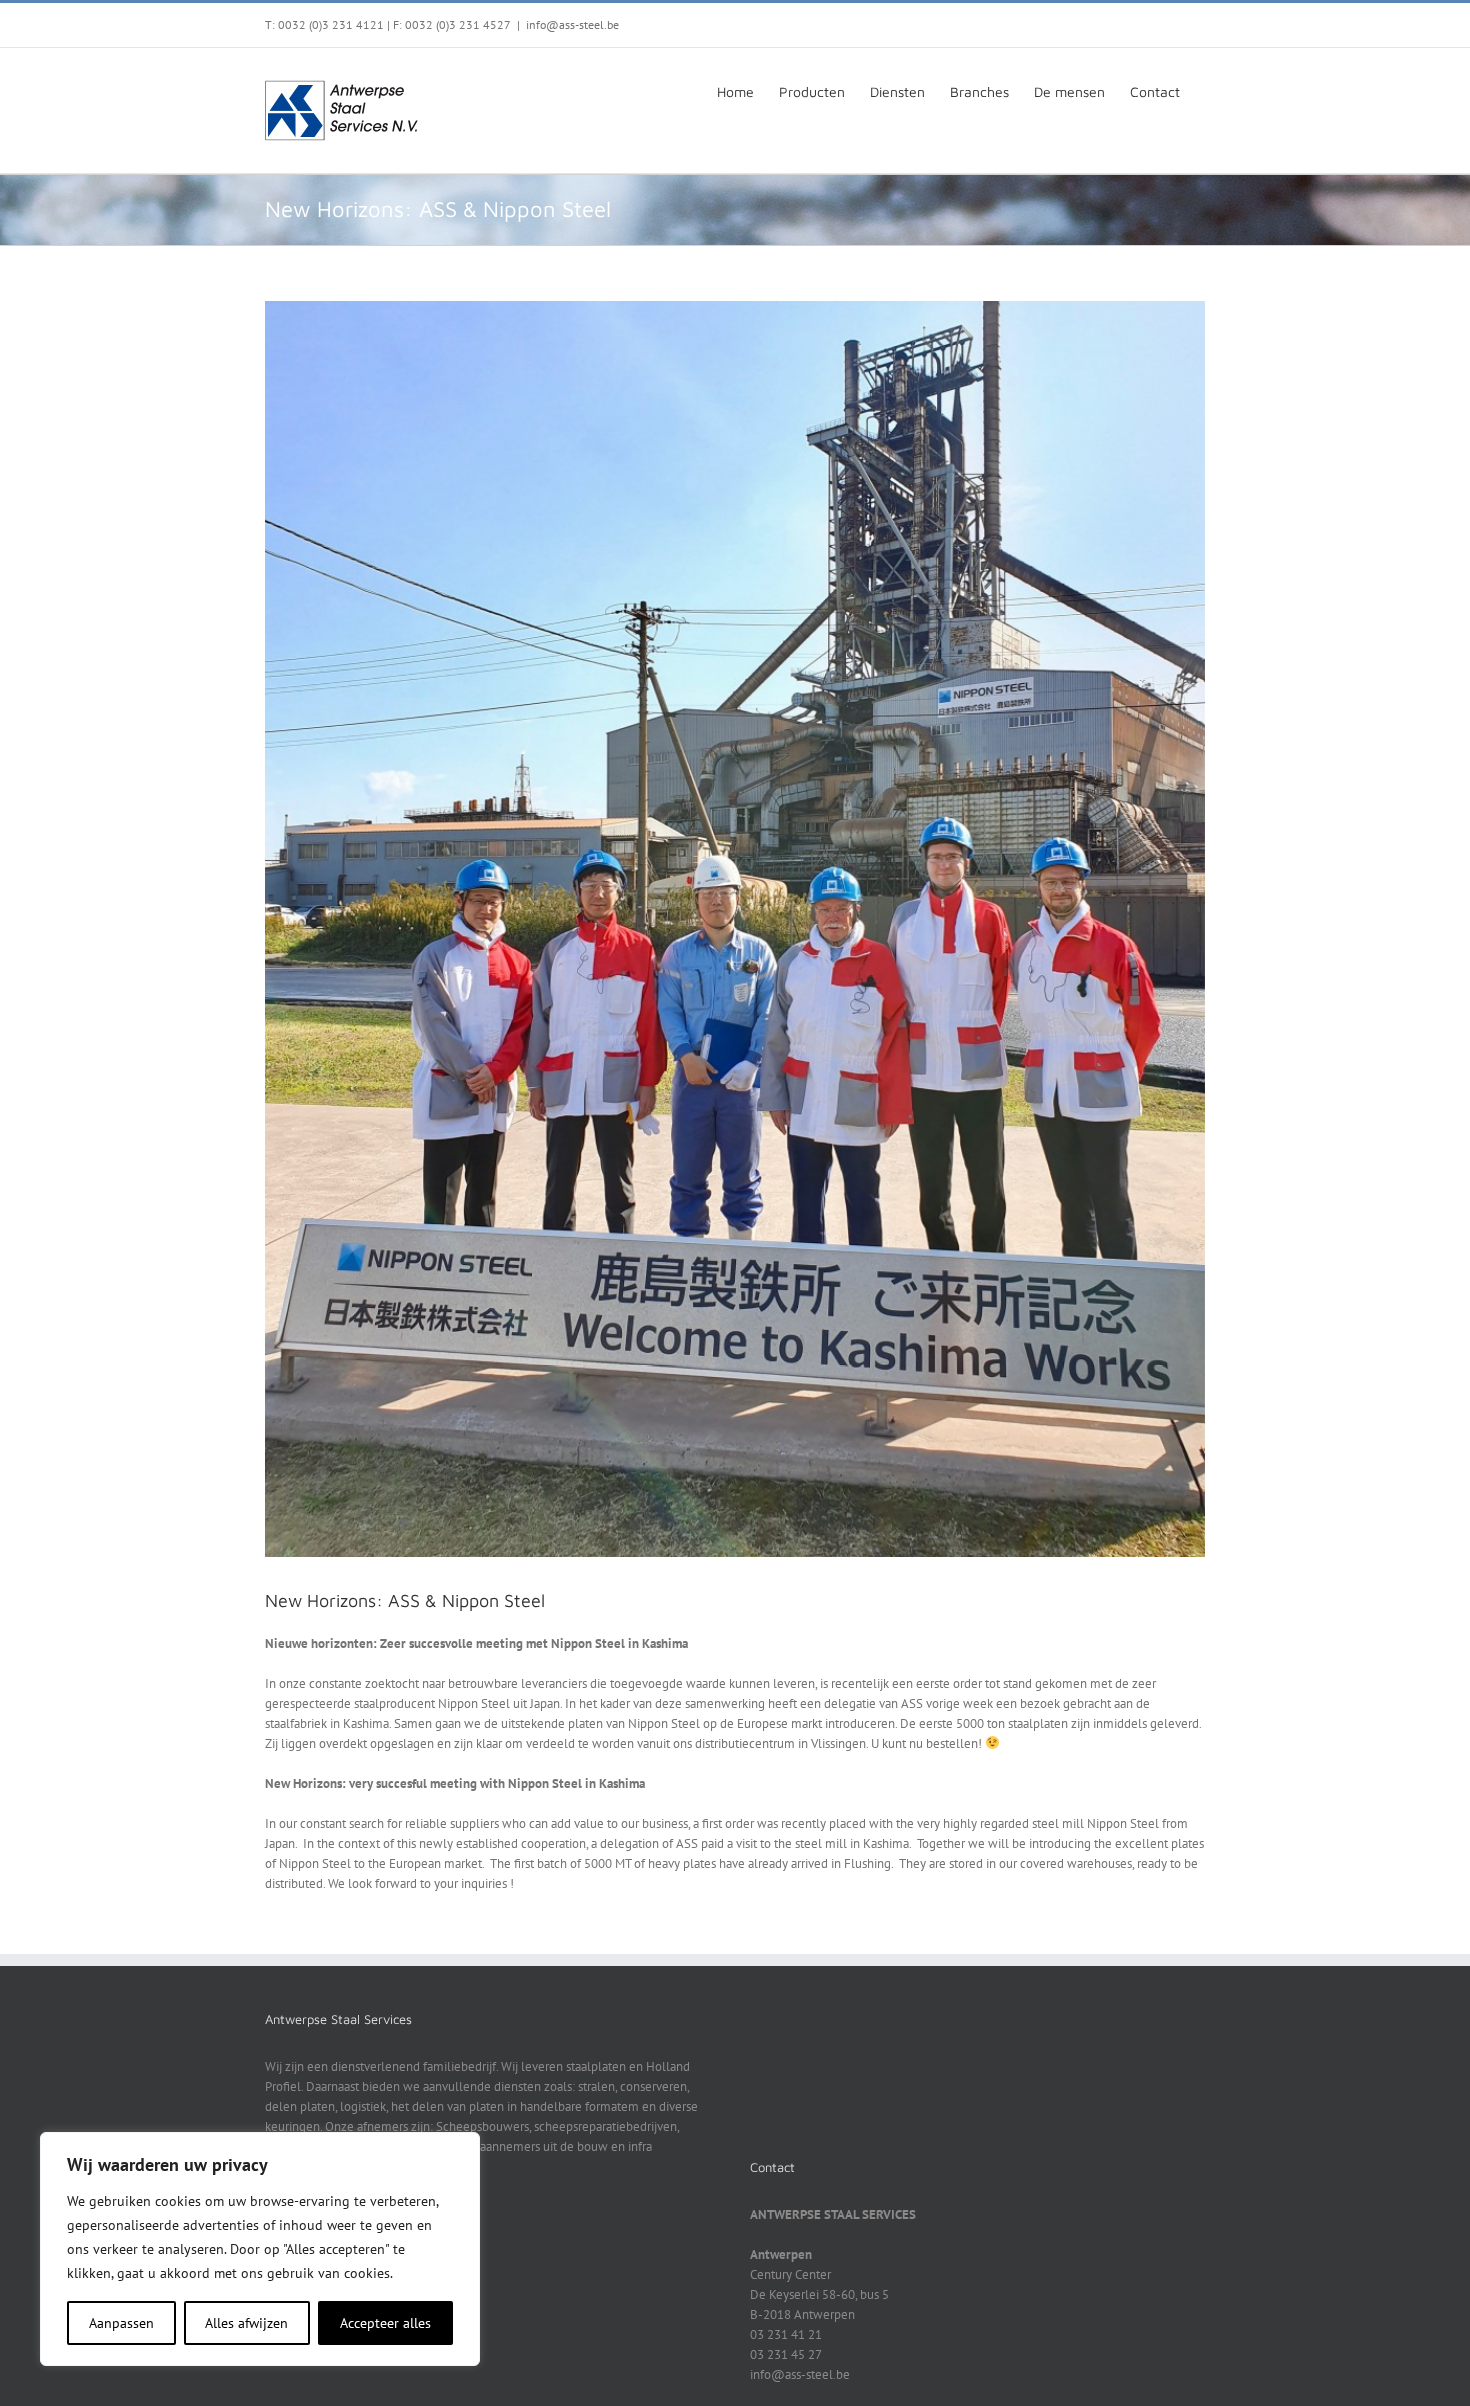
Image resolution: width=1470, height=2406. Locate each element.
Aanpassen (121, 2323)
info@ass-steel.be (572, 24)
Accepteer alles (385, 2323)
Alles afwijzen (246, 2323)
